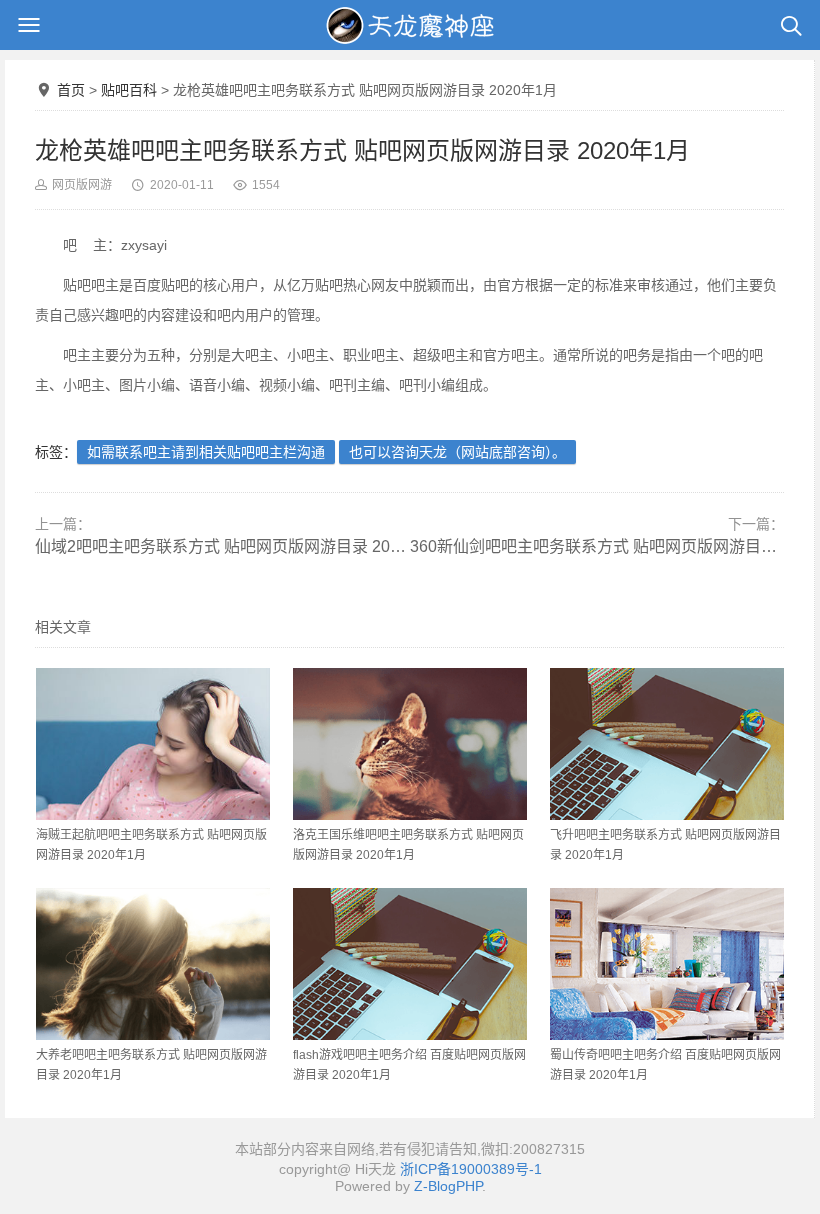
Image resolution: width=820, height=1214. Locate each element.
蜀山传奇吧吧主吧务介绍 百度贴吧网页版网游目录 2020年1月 (665, 1065)
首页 (71, 90)
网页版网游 (82, 185)
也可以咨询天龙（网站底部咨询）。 (457, 452)
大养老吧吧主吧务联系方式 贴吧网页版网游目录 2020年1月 (151, 1065)
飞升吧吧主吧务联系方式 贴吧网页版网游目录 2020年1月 (665, 845)
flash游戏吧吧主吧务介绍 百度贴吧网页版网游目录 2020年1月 (409, 1065)
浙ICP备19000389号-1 (471, 1169)
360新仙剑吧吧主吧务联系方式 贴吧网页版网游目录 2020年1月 (597, 546)
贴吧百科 (129, 90)
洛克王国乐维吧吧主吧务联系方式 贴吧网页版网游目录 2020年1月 (408, 845)
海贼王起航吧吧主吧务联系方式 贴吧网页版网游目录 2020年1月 (151, 845)
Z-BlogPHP (448, 1186)
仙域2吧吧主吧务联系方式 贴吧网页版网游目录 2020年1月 (222, 546)
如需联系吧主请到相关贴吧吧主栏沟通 (206, 452)
